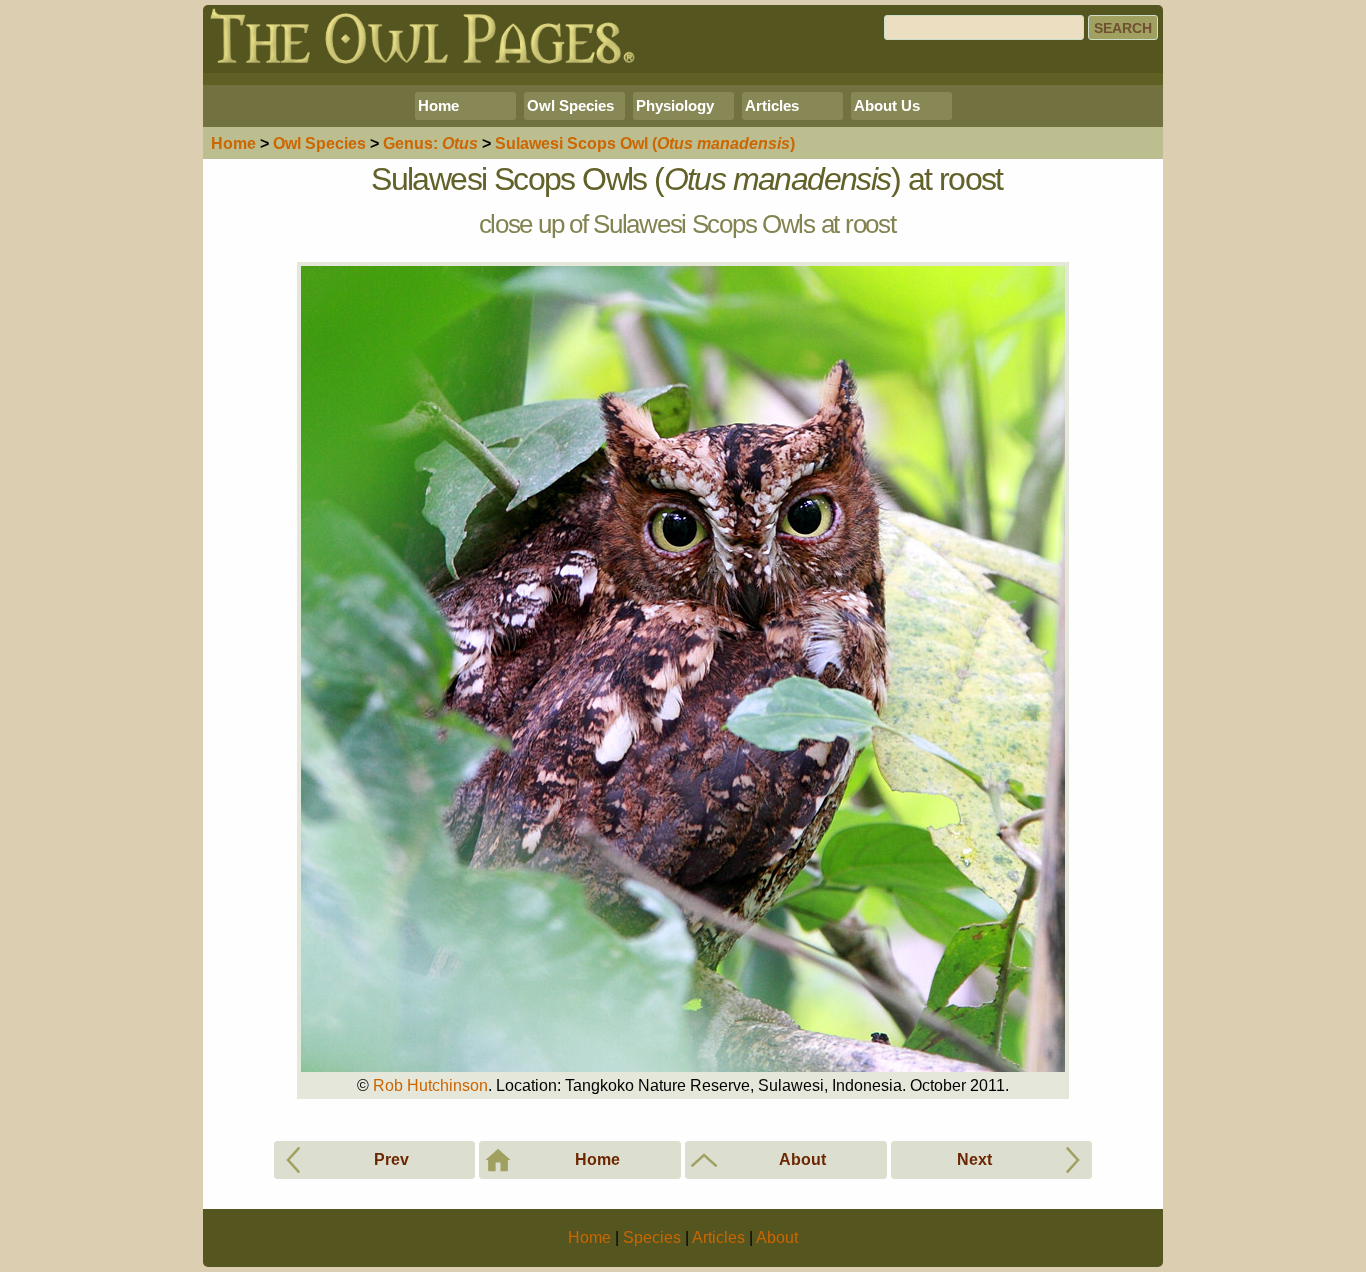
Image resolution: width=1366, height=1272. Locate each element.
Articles (772, 105)
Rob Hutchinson (430, 1085)
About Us (887, 105)
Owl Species (570, 105)
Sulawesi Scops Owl (645, 143)
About (777, 1237)
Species (319, 143)
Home (438, 105)
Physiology (675, 105)
